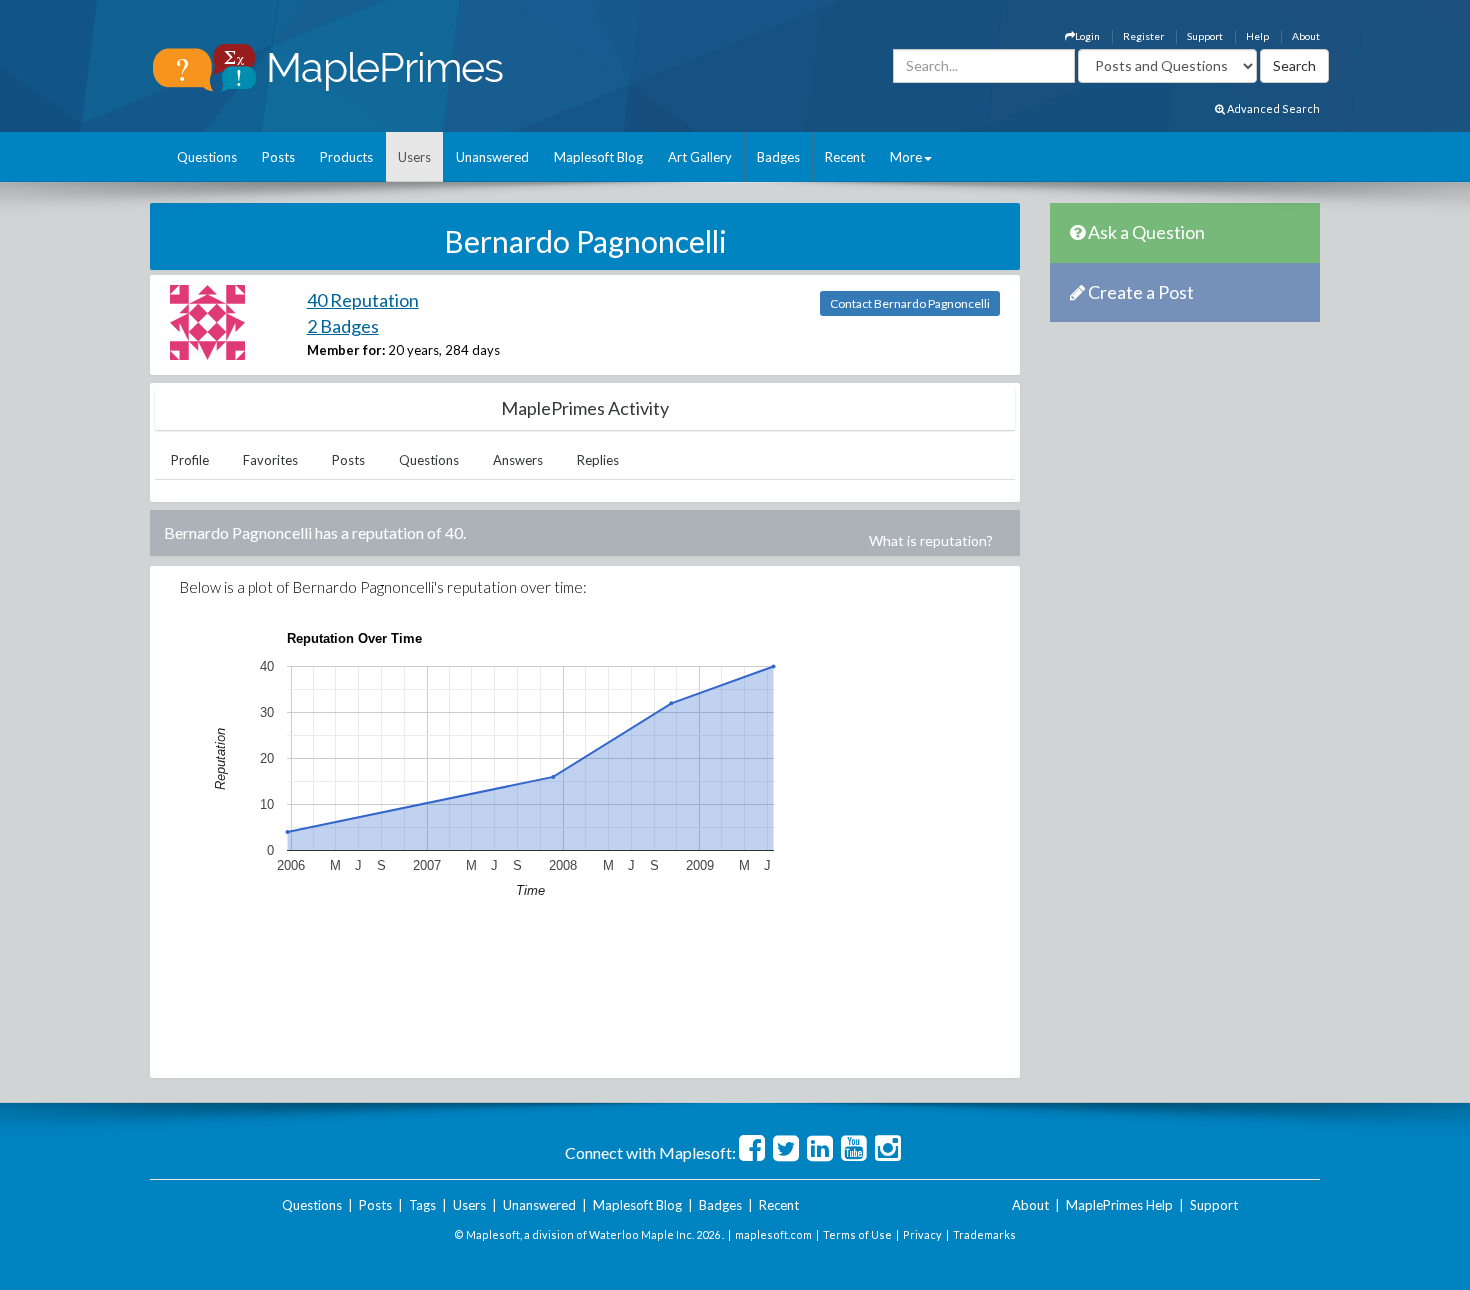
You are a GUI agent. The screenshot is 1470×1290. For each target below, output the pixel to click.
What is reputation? (931, 540)
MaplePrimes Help (1119, 1205)
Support (1205, 36)
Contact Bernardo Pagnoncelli (910, 303)
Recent (845, 157)
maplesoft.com (773, 1234)
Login (1087, 36)
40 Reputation (363, 300)
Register (1143, 36)
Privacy (922, 1234)
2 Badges (343, 326)
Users (414, 157)
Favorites (270, 460)
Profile (190, 460)
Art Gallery (700, 157)
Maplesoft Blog (598, 157)
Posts (278, 157)
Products (346, 157)
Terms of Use (857, 1234)
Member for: (346, 350)
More (906, 157)
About (1306, 36)
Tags (422, 1205)
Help (1257, 36)
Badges (778, 157)
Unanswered (492, 157)
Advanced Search (1272, 108)
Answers (518, 460)
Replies (598, 460)
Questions (207, 157)
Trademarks (984, 1234)
